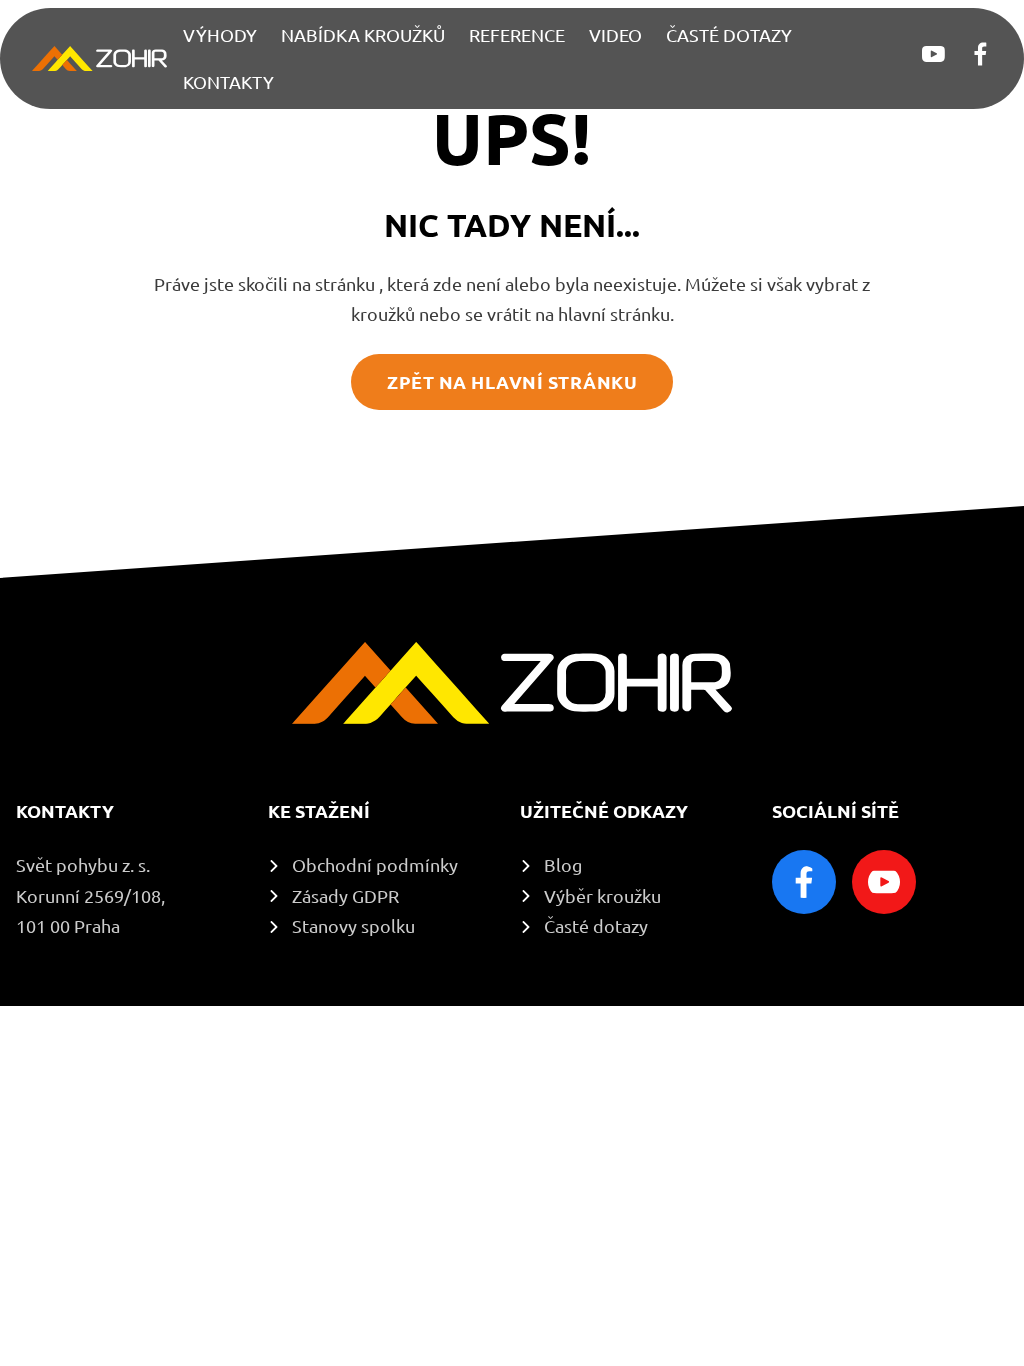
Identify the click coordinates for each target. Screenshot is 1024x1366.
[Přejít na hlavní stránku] (99, 58)
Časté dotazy (729, 35)
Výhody (220, 35)
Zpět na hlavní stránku (512, 382)
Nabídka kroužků (363, 35)
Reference (517, 35)
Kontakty (228, 82)
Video (615, 35)
